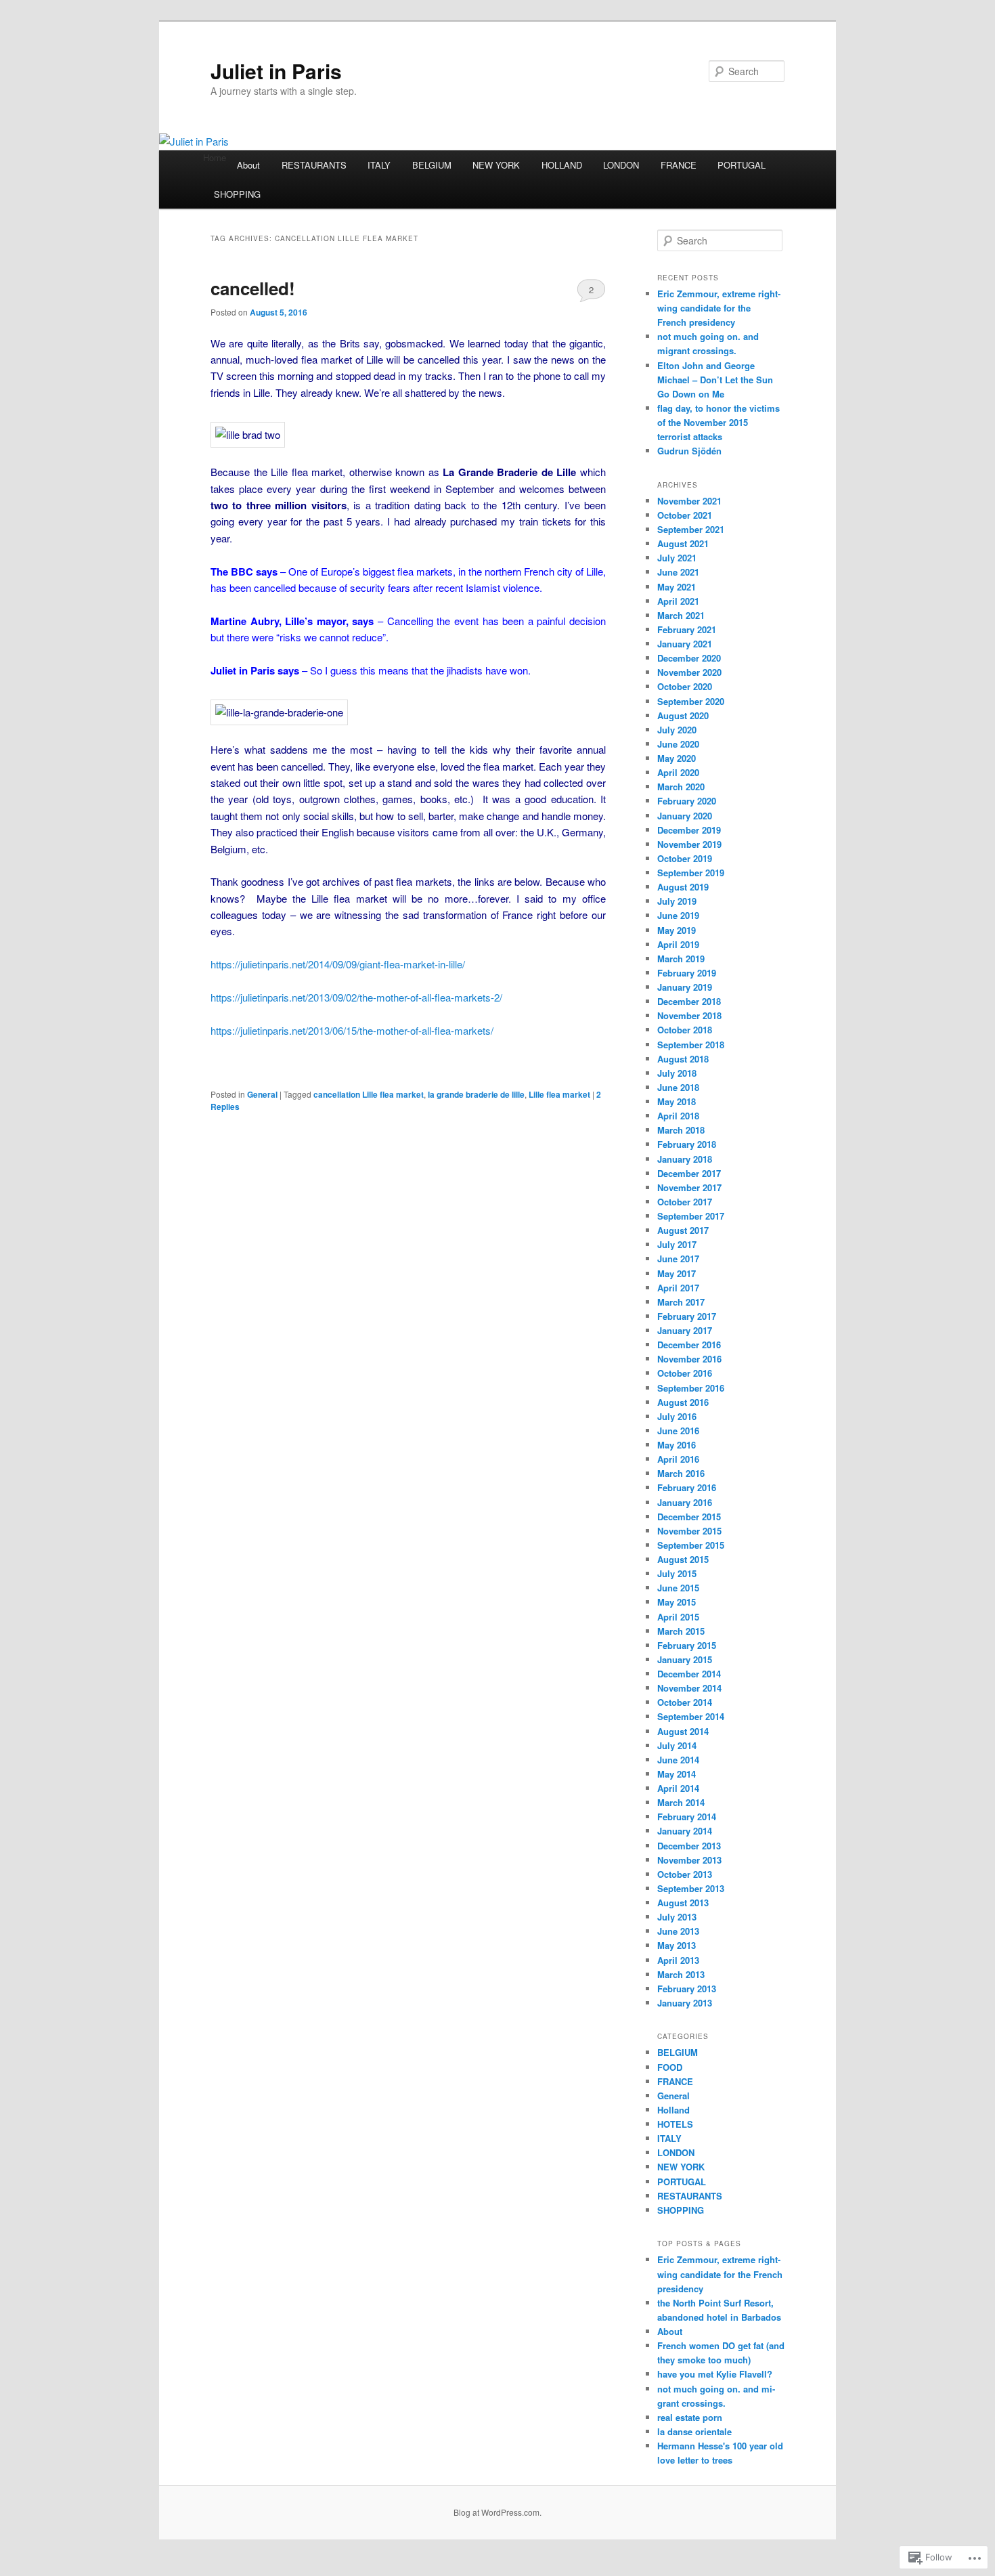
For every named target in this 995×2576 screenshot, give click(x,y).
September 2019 (691, 873)
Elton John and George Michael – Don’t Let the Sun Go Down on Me (715, 380)
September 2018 (691, 1045)
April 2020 (678, 772)
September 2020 (691, 701)
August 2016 (683, 1402)
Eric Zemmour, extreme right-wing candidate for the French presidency (719, 308)
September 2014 (691, 1716)
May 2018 (677, 1101)
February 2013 (687, 1989)
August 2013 (683, 1903)
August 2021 (683, 543)
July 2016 (677, 1416)
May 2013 (677, 1945)
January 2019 (685, 987)
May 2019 (677, 930)
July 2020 (677, 730)
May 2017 (677, 1273)
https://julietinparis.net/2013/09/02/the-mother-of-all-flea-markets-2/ (356, 997)
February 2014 (687, 1817)
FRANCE (679, 165)
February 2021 (687, 629)
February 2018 (687, 1144)
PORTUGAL (742, 165)
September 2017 (691, 1216)
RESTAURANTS (314, 165)
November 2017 (689, 1187)
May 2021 (677, 587)
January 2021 (685, 644)
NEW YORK (496, 165)
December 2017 (689, 1173)
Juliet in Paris (276, 71)
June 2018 (678, 1087)
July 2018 (677, 1073)
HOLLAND (562, 165)
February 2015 (687, 1645)
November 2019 (689, 844)
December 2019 (689, 830)
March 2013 (681, 1974)
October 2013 (685, 1874)
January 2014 (685, 1831)
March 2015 (681, 1631)
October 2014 (685, 1702)
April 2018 (678, 1116)
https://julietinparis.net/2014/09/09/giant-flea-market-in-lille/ (338, 964)
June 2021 (678, 572)
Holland (673, 2110)
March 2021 (681, 615)
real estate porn (690, 2417)
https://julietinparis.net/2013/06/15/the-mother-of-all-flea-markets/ (352, 1030)
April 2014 (678, 1788)
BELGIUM (432, 165)
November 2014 (689, 1688)
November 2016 (689, 1359)
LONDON (621, 165)
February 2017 (687, 1316)
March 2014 (681, 1802)
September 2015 (691, 1545)
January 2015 (685, 1659)
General (262, 1094)
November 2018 (689, 1015)
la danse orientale (694, 2431)
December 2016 (689, 1345)
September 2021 (691, 529)
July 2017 (677, 1244)
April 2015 (678, 1617)
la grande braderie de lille (476, 1094)
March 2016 (681, 1473)
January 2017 (685, 1330)
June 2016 (678, 1431)
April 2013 (678, 1960)
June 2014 (678, 1760)
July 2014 (677, 1745)
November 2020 (689, 672)
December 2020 (689, 658)
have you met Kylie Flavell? (715, 2374)
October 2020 (685, 686)
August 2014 (683, 1731)
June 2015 (678, 1588)
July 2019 (677, 901)
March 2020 (681, 787)
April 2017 (678, 1288)
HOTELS (675, 2124)
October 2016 (685, 1373)
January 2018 (685, 1159)
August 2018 (683, 1059)
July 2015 (677, 1573)
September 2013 (691, 1888)
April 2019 (678, 944)
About (248, 165)
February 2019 (687, 973)
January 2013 (685, 2003)
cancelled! (253, 288)
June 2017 (678, 1259)
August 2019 (683, 887)
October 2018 (685, 1030)
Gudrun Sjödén (689, 451)
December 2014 (689, 1674)
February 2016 (687, 1487)
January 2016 (685, 1502)
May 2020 (677, 758)
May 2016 (677, 1445)
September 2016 (691, 1388)
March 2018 (681, 1130)
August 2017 (683, 1230)
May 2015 (677, 1602)
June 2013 (678, 1931)
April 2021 (678, 601)
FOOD (670, 2067)
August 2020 (683, 715)
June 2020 (678, 744)
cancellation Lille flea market (369, 1094)
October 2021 (685, 515)
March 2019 (681, 959)
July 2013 (677, 1917)
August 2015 (683, 1559)
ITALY (379, 165)
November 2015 (689, 1531)
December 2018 (689, 1001)
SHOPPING (237, 194)
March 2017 (681, 1302)
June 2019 (678, 915)
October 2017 (685, 1202)
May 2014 (677, 1774)
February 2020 (687, 801)
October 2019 (685, 858)
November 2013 (689, 1860)
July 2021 (677, 558)
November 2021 (689, 501)
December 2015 (689, 1517)
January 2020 (685, 816)
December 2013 (689, 1846)
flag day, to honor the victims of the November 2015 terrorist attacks (718, 422)
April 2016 (678, 1459)
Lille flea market (559, 1094)
